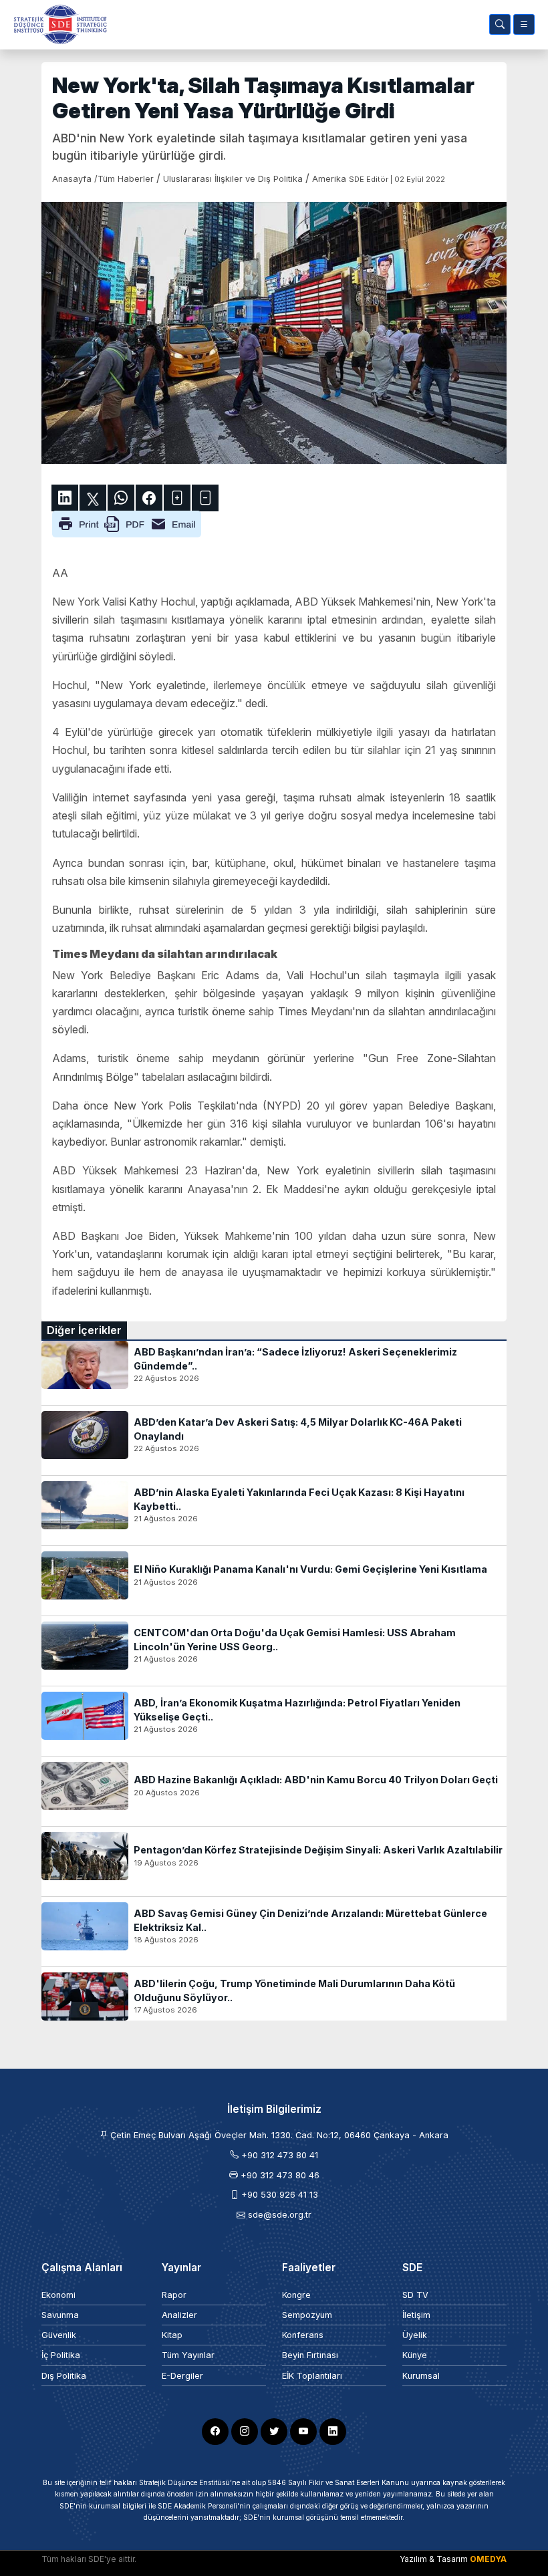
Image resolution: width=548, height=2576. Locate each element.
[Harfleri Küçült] (205, 498)
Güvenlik (59, 2335)
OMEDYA (488, 2559)
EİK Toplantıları (312, 2376)
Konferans (303, 2335)
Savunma (60, 2315)
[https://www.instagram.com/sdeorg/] (245, 2432)
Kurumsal (421, 2376)
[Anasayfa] (57, 24)
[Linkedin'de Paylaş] (65, 498)
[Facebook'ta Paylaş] (149, 498)
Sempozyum (307, 2315)
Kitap (172, 2335)
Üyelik (415, 2335)
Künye (415, 2355)
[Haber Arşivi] (500, 24)
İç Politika (61, 2355)
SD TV (415, 2295)
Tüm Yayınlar (188, 2355)
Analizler (179, 2315)
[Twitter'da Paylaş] (93, 498)
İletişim (416, 2315)
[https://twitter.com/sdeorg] (274, 2432)
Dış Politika (64, 2376)
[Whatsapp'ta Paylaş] (121, 498)
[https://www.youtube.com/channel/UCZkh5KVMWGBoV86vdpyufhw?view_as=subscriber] (303, 2432)
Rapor (174, 2295)
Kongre (296, 2295)
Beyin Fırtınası (310, 2355)
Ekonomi (58, 2295)
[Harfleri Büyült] (177, 498)
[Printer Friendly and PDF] (127, 523)
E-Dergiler (182, 2376)
